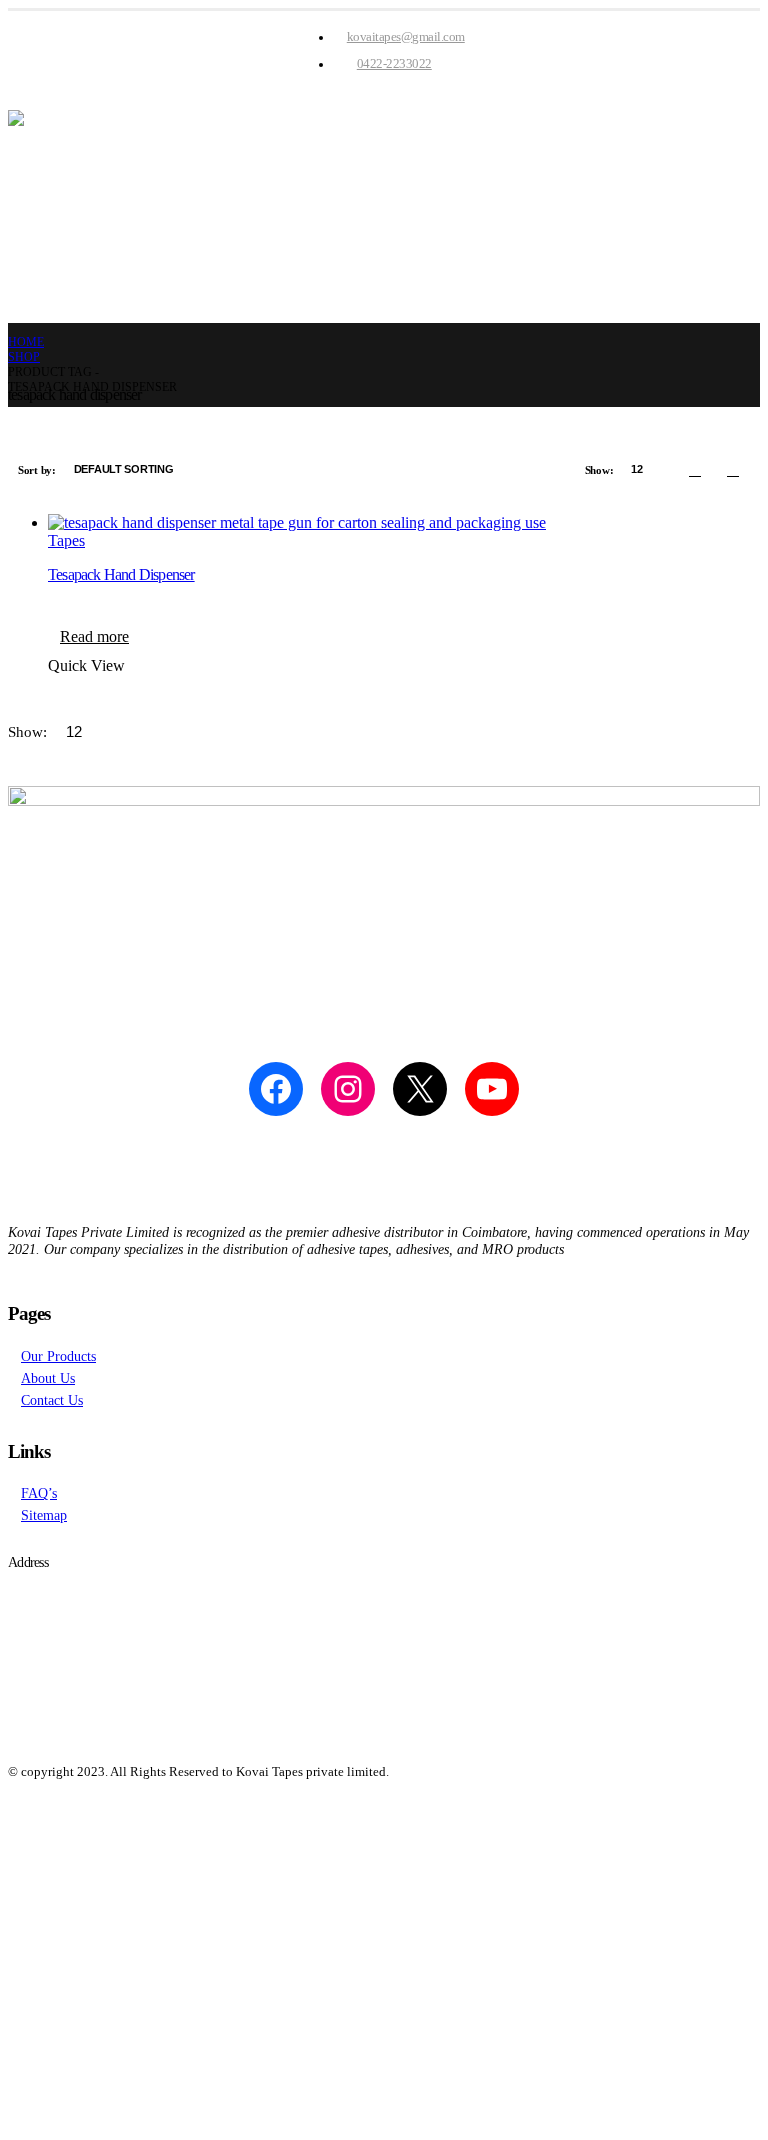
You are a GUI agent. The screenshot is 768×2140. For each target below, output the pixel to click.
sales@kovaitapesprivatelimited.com (135, 1636)
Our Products (58, 1356)
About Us (48, 1378)
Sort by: (38, 470)
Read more (94, 636)
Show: (600, 470)
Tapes (66, 540)
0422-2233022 (394, 64)
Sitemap (44, 1515)
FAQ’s (39, 1493)
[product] (404, 523)
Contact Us (52, 1400)
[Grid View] (695, 470)
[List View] (733, 470)
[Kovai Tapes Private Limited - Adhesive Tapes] (384, 206)
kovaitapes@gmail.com (406, 37)
